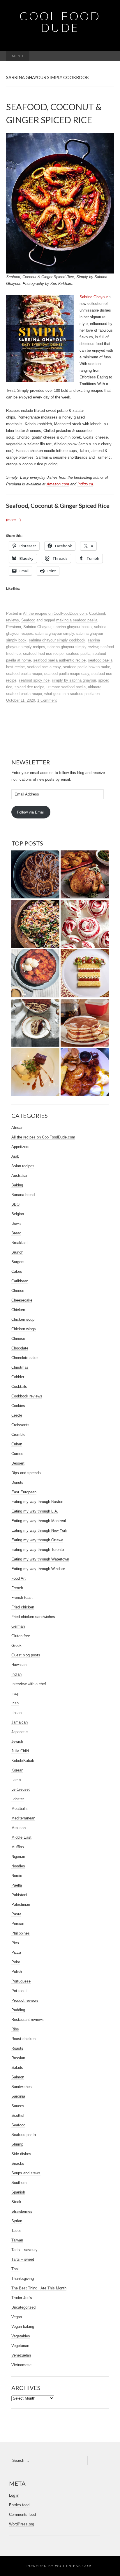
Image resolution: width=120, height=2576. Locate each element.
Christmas (20, 1367)
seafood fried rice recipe (43, 654)
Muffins (18, 1847)
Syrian (17, 2221)
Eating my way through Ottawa (37, 1540)
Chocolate (20, 1348)
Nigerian (18, 1857)
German (18, 1626)
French (17, 1588)
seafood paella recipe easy (67, 674)
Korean (17, 1770)
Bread (16, 1233)
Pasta (16, 1914)
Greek (16, 1645)
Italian (16, 1713)
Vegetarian (20, 2346)
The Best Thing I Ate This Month (39, 2288)
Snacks (18, 2163)
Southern (19, 2183)
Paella (17, 1885)
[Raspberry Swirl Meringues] (85, 924)
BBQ (15, 1204)
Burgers (18, 1262)
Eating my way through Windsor (38, 1569)
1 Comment (47, 700)
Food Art (18, 1578)
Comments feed (22, 2515)
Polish (17, 1972)
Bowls (16, 1223)
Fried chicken (23, 1607)
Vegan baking (23, 2326)
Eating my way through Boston (37, 1502)
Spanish (18, 2192)
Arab (15, 1156)
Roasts (17, 2048)
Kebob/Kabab (23, 1761)
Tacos (16, 2231)
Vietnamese (21, 2365)
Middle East (21, 1837)
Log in (14, 2495)
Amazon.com (58, 484)
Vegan (17, 2317)
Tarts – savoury (24, 2250)
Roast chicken (23, 2039)
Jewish (17, 1741)
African (17, 1128)
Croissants (20, 1425)
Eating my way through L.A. (35, 1511)
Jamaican (20, 1722)
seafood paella (78, 654)
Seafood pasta (24, 2135)
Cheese (18, 1291)
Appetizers (20, 1147)
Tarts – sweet (23, 2259)
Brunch (17, 1252)
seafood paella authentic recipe (59, 660)
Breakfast (20, 1243)
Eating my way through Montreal (39, 1521)
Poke (16, 1962)
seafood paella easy (44, 667)
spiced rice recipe (29, 687)
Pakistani (19, 1895)
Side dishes (21, 2154)
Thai (15, 2269)
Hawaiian (19, 1665)
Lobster (18, 1799)
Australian (20, 1176)
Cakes (17, 1271)
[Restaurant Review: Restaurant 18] (35, 1072)
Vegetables (21, 2336)
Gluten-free (21, 1636)
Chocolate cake (24, 1358)
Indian (16, 1674)
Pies (15, 1943)
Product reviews (25, 2000)
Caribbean (20, 1281)
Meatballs (20, 1809)
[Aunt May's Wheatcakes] (85, 1023)
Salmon (18, 2077)
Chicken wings (24, 1329)
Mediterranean (23, 1818)
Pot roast (19, 1991)
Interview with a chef (29, 1684)
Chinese (18, 1339)
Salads (17, 2068)
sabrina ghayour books (73, 627)
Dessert (18, 1463)
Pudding (18, 2010)
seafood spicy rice (34, 680)
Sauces (18, 2106)
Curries (17, 1454)
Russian (18, 2058)
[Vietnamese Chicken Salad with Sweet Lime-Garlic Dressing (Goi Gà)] (35, 924)
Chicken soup (23, 1319)
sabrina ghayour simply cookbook (57, 640)
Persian (18, 1924)
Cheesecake (22, 1300)
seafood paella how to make (87, 667)
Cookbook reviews (27, 1396)
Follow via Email (31, 812)
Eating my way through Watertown (40, 1559)
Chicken (18, 1310)
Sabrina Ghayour (94, 297)
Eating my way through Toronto (38, 1550)
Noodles (18, 1866)
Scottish (18, 2115)
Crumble (18, 1434)
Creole (17, 1415)
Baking (17, 1185)
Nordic (17, 1876)
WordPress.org (22, 2524)
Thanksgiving (23, 2279)
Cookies (18, 1406)
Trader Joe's (22, 2298)
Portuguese (21, 1981)
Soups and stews (26, 2173)
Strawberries (22, 2211)
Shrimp (17, 2144)
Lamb (16, 1780)
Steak (16, 2202)
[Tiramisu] (35, 1023)
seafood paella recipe (24, 674)
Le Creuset (21, 1789)
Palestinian (21, 1904)
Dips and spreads (26, 1473)
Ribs (15, 2029)
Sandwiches (22, 2087)
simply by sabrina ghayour (74, 680)
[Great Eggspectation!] (85, 1072)
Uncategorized (23, 2307)
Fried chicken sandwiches (33, 1617)
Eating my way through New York (39, 1530)
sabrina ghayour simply (55, 633)
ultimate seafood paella (66, 687)
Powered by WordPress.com (59, 2566)
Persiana (14, 627)
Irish (15, 1703)
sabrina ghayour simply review (73, 647)
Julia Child (20, 1751)
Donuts (17, 1482)
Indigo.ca (85, 484)
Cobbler (18, 1377)
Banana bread (23, 1195)
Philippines (21, 1933)
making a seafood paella (77, 620)
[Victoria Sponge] (85, 973)
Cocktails (19, 1387)
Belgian (18, 1214)
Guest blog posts (26, 1655)
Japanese (20, 1732)
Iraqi (15, 1693)
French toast (22, 1598)
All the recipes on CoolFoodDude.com (55, 613)
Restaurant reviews (28, 2020)
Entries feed (19, 2505)
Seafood (28, 620)
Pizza (16, 1952)
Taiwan (17, 2240)
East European (24, 1492)
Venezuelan (21, 2355)
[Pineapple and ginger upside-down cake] (35, 973)
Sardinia (18, 2096)
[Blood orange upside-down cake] (35, 875)
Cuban (17, 1444)
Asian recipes (23, 1166)
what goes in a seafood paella (69, 694)
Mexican (18, 1828)
